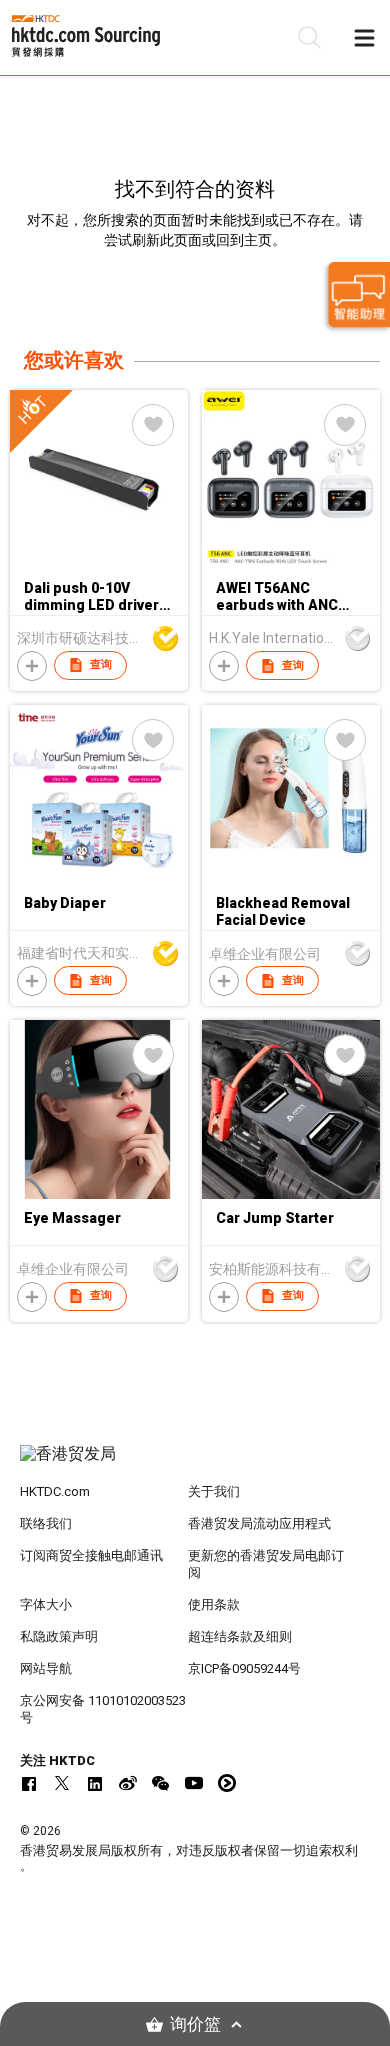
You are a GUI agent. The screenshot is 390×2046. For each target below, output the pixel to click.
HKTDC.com (55, 1491)
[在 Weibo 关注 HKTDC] (128, 1783)
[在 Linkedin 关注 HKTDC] (95, 1783)
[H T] (99, 563)
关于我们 (214, 1491)
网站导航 (46, 1668)
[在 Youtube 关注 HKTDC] (194, 1783)
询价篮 (195, 2024)
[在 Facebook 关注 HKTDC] (29, 1783)
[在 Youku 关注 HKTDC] (227, 1783)
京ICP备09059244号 (244, 1668)
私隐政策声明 (59, 1636)
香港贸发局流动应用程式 (259, 1523)
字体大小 (46, 1604)
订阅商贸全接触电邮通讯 (91, 1555)
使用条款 (214, 1604)
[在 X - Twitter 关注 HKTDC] (62, 1783)
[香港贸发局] (195, 1464)
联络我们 (46, 1523)
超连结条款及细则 (240, 1636)
